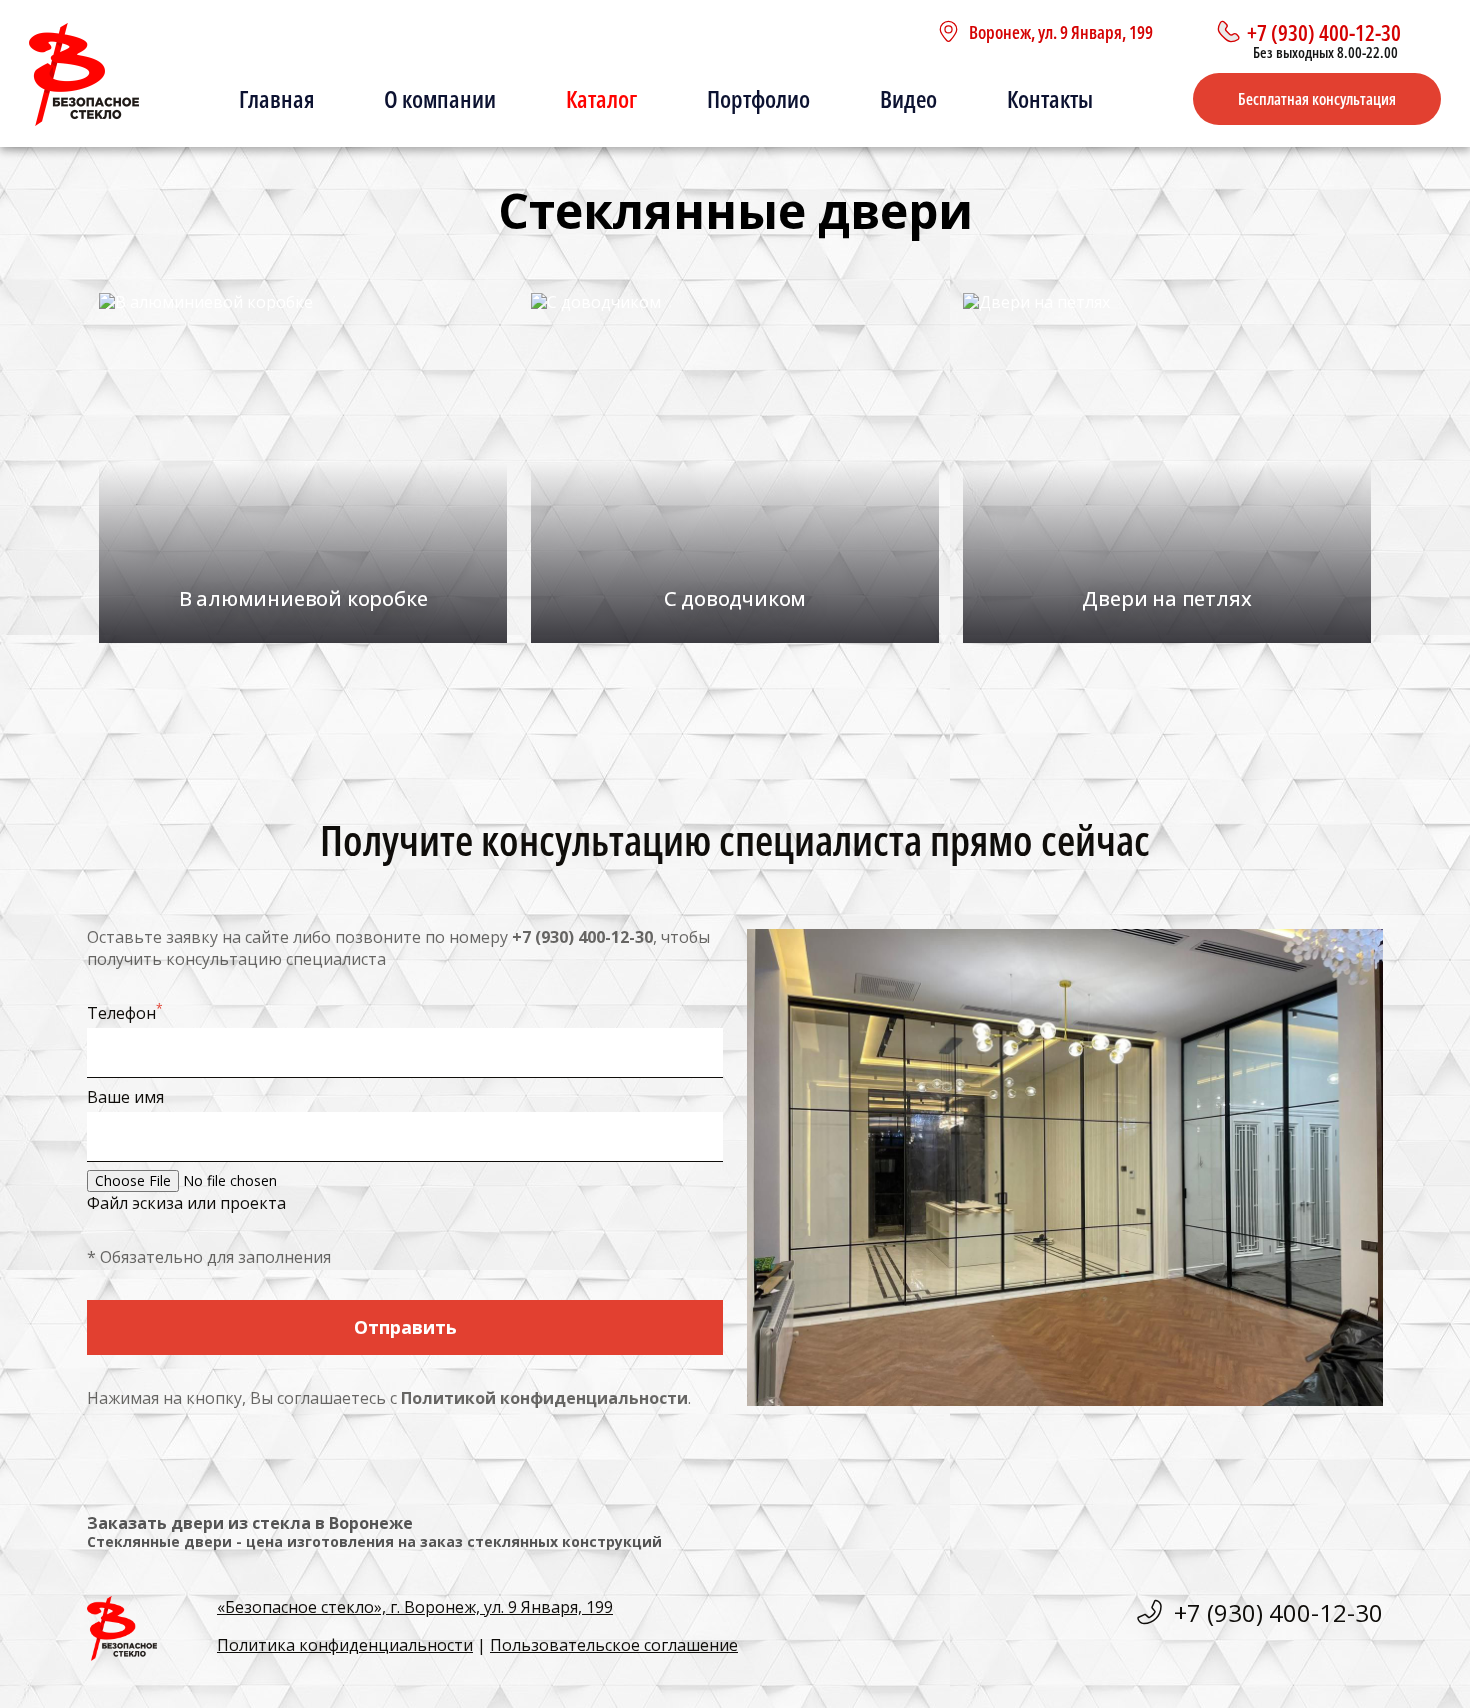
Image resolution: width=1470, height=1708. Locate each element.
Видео (908, 98)
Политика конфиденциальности (345, 1645)
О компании (440, 98)
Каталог (601, 98)
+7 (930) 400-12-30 (582, 937)
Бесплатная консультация (1317, 99)
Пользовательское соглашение (614, 1645)
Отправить (405, 1327)
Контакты (1050, 98)
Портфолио (758, 98)
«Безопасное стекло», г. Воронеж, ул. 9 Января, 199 (415, 1607)
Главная (276, 98)
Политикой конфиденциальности (544, 1398)
